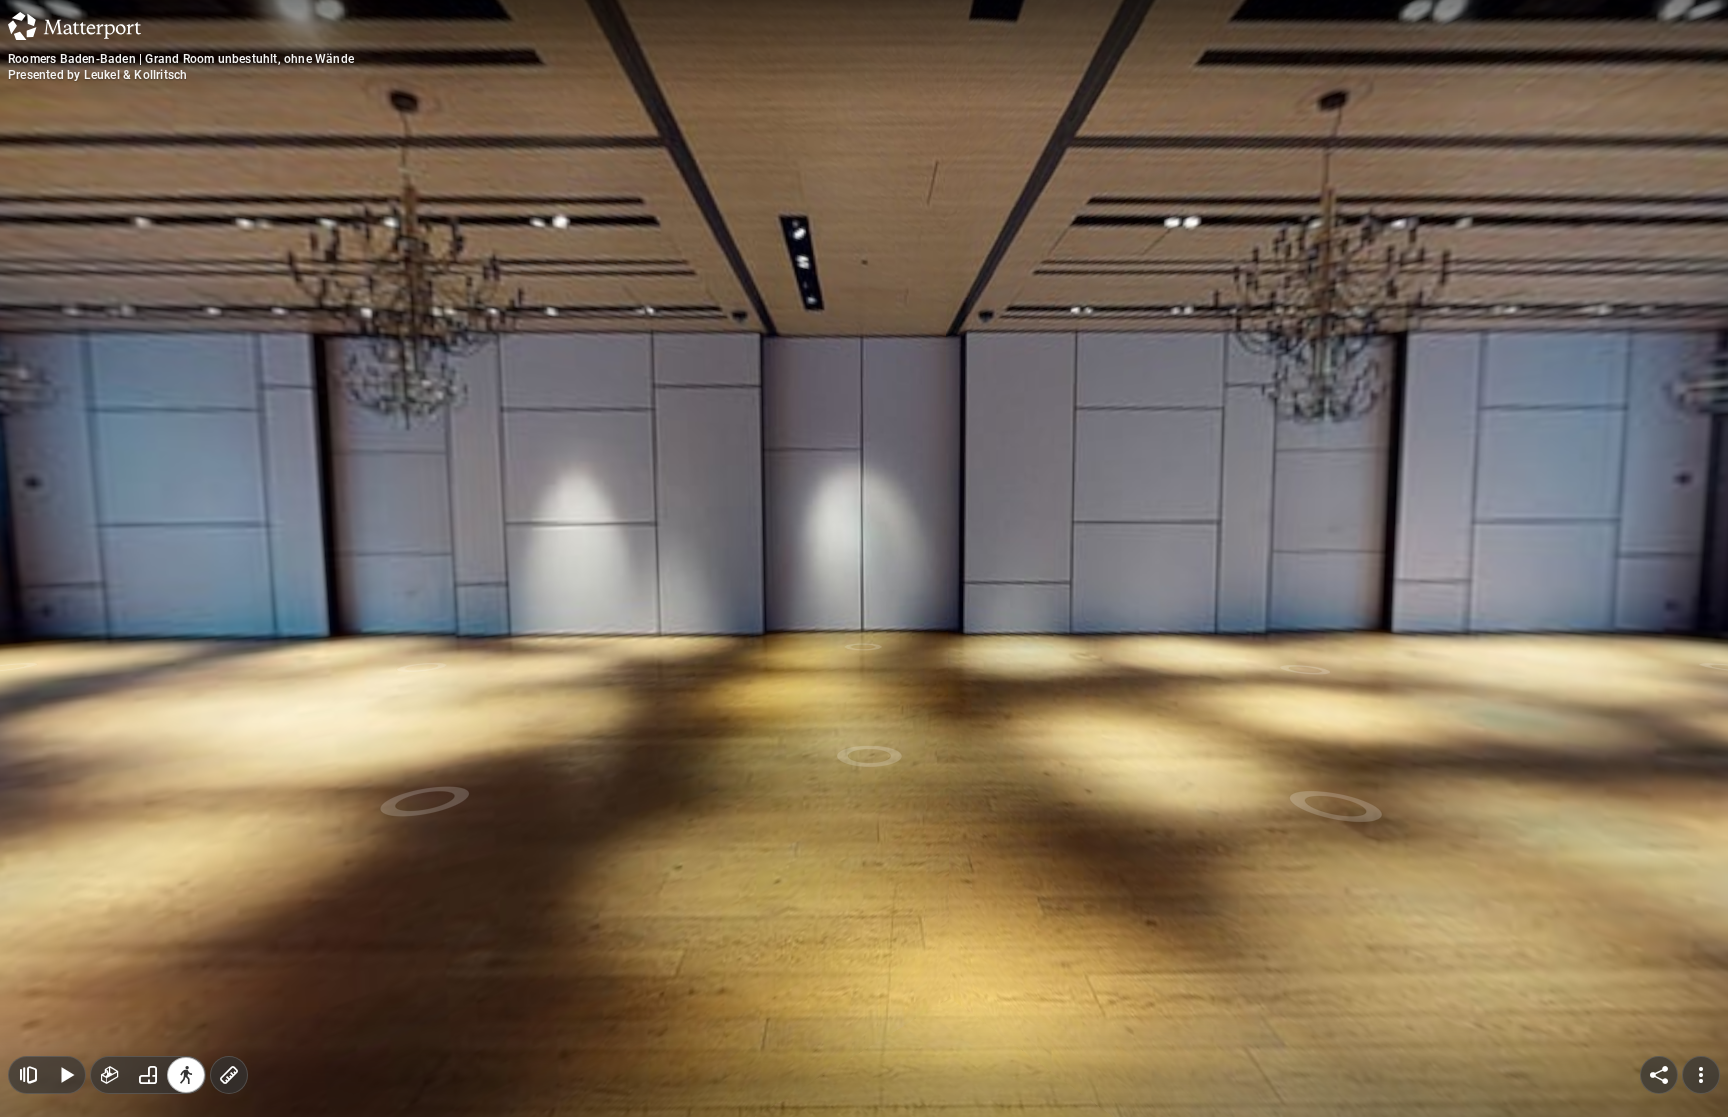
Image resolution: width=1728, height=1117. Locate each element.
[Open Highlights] (28, 1075)
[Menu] (1701, 1075)
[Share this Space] (1659, 1075)
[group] (148, 1075)
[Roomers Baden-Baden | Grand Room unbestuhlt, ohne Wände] (864, 558)
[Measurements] (229, 1075)
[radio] (110, 1075)
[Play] (66, 1075)
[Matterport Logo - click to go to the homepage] (74, 26)
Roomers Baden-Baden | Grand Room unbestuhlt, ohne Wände (181, 59)
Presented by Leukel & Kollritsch (97, 75)
